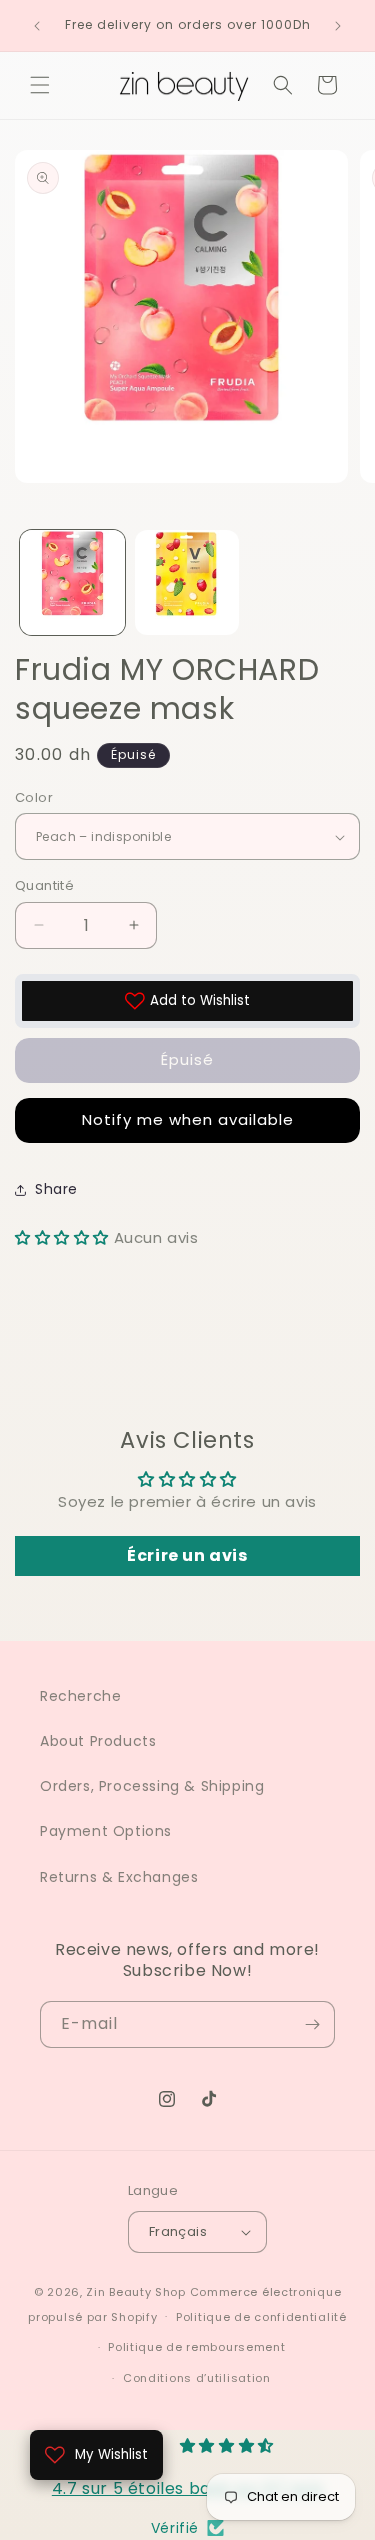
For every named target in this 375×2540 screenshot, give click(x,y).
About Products (98, 1741)
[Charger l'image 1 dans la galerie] (72, 582)
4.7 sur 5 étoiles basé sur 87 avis (187, 2488)
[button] (40, 85)
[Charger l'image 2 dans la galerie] (187, 582)
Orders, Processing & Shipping (152, 1786)
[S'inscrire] (312, 2024)
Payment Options (106, 1831)
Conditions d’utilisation (197, 2378)
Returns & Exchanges (119, 1877)
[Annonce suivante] (338, 26)
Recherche (80, 1696)
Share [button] (56, 1189)
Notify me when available (188, 1119)
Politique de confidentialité (261, 2317)
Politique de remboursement (196, 2347)
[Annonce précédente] (37, 26)
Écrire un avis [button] (187, 1555)
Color (34, 797)
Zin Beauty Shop (136, 2292)
